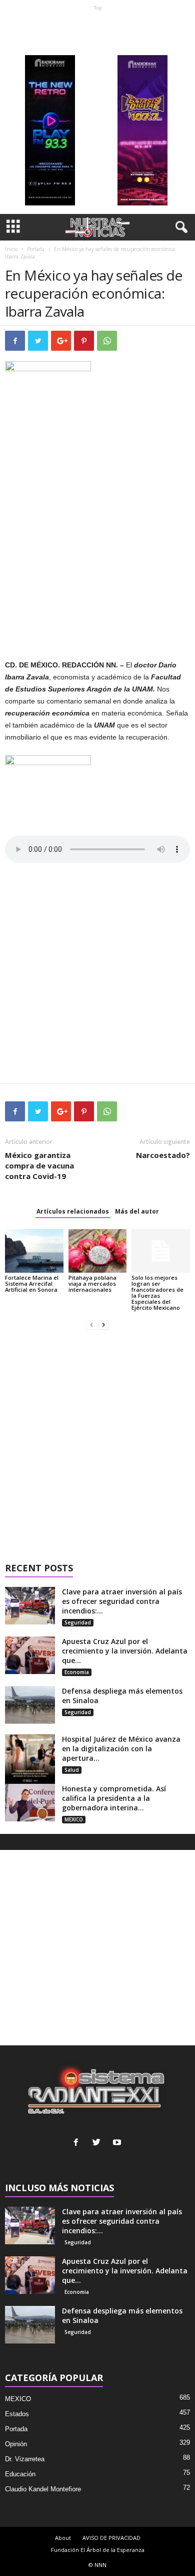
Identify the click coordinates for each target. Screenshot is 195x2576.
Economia (77, 1672)
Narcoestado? (163, 1155)
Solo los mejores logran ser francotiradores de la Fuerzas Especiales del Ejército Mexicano (157, 1293)
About (63, 2538)
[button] (179, 227)
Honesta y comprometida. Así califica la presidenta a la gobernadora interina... (114, 1798)
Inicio (11, 249)
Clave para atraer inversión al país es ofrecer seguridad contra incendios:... (122, 1601)
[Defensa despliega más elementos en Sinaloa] (30, 1705)
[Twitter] (99, 2143)
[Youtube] (118, 2143)
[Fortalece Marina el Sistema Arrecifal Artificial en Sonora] (34, 1251)
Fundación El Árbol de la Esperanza (98, 2550)
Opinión (16, 2444)
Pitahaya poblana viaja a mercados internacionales (92, 1283)
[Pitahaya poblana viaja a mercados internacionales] (98, 1251)
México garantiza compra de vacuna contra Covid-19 (39, 1165)
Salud (72, 1770)
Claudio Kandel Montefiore (43, 2489)
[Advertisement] (97, 112)
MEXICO (74, 1819)
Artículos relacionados (73, 1211)
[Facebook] (78, 2143)
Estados (17, 2414)
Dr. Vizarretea (25, 2459)
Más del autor (137, 1211)
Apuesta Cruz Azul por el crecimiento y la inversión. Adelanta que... (125, 1651)
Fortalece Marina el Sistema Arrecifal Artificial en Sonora (32, 1283)
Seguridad (78, 1622)
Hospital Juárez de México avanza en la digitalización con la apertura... (121, 1748)
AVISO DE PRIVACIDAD (111, 2538)
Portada (36, 249)
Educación (20, 2474)
